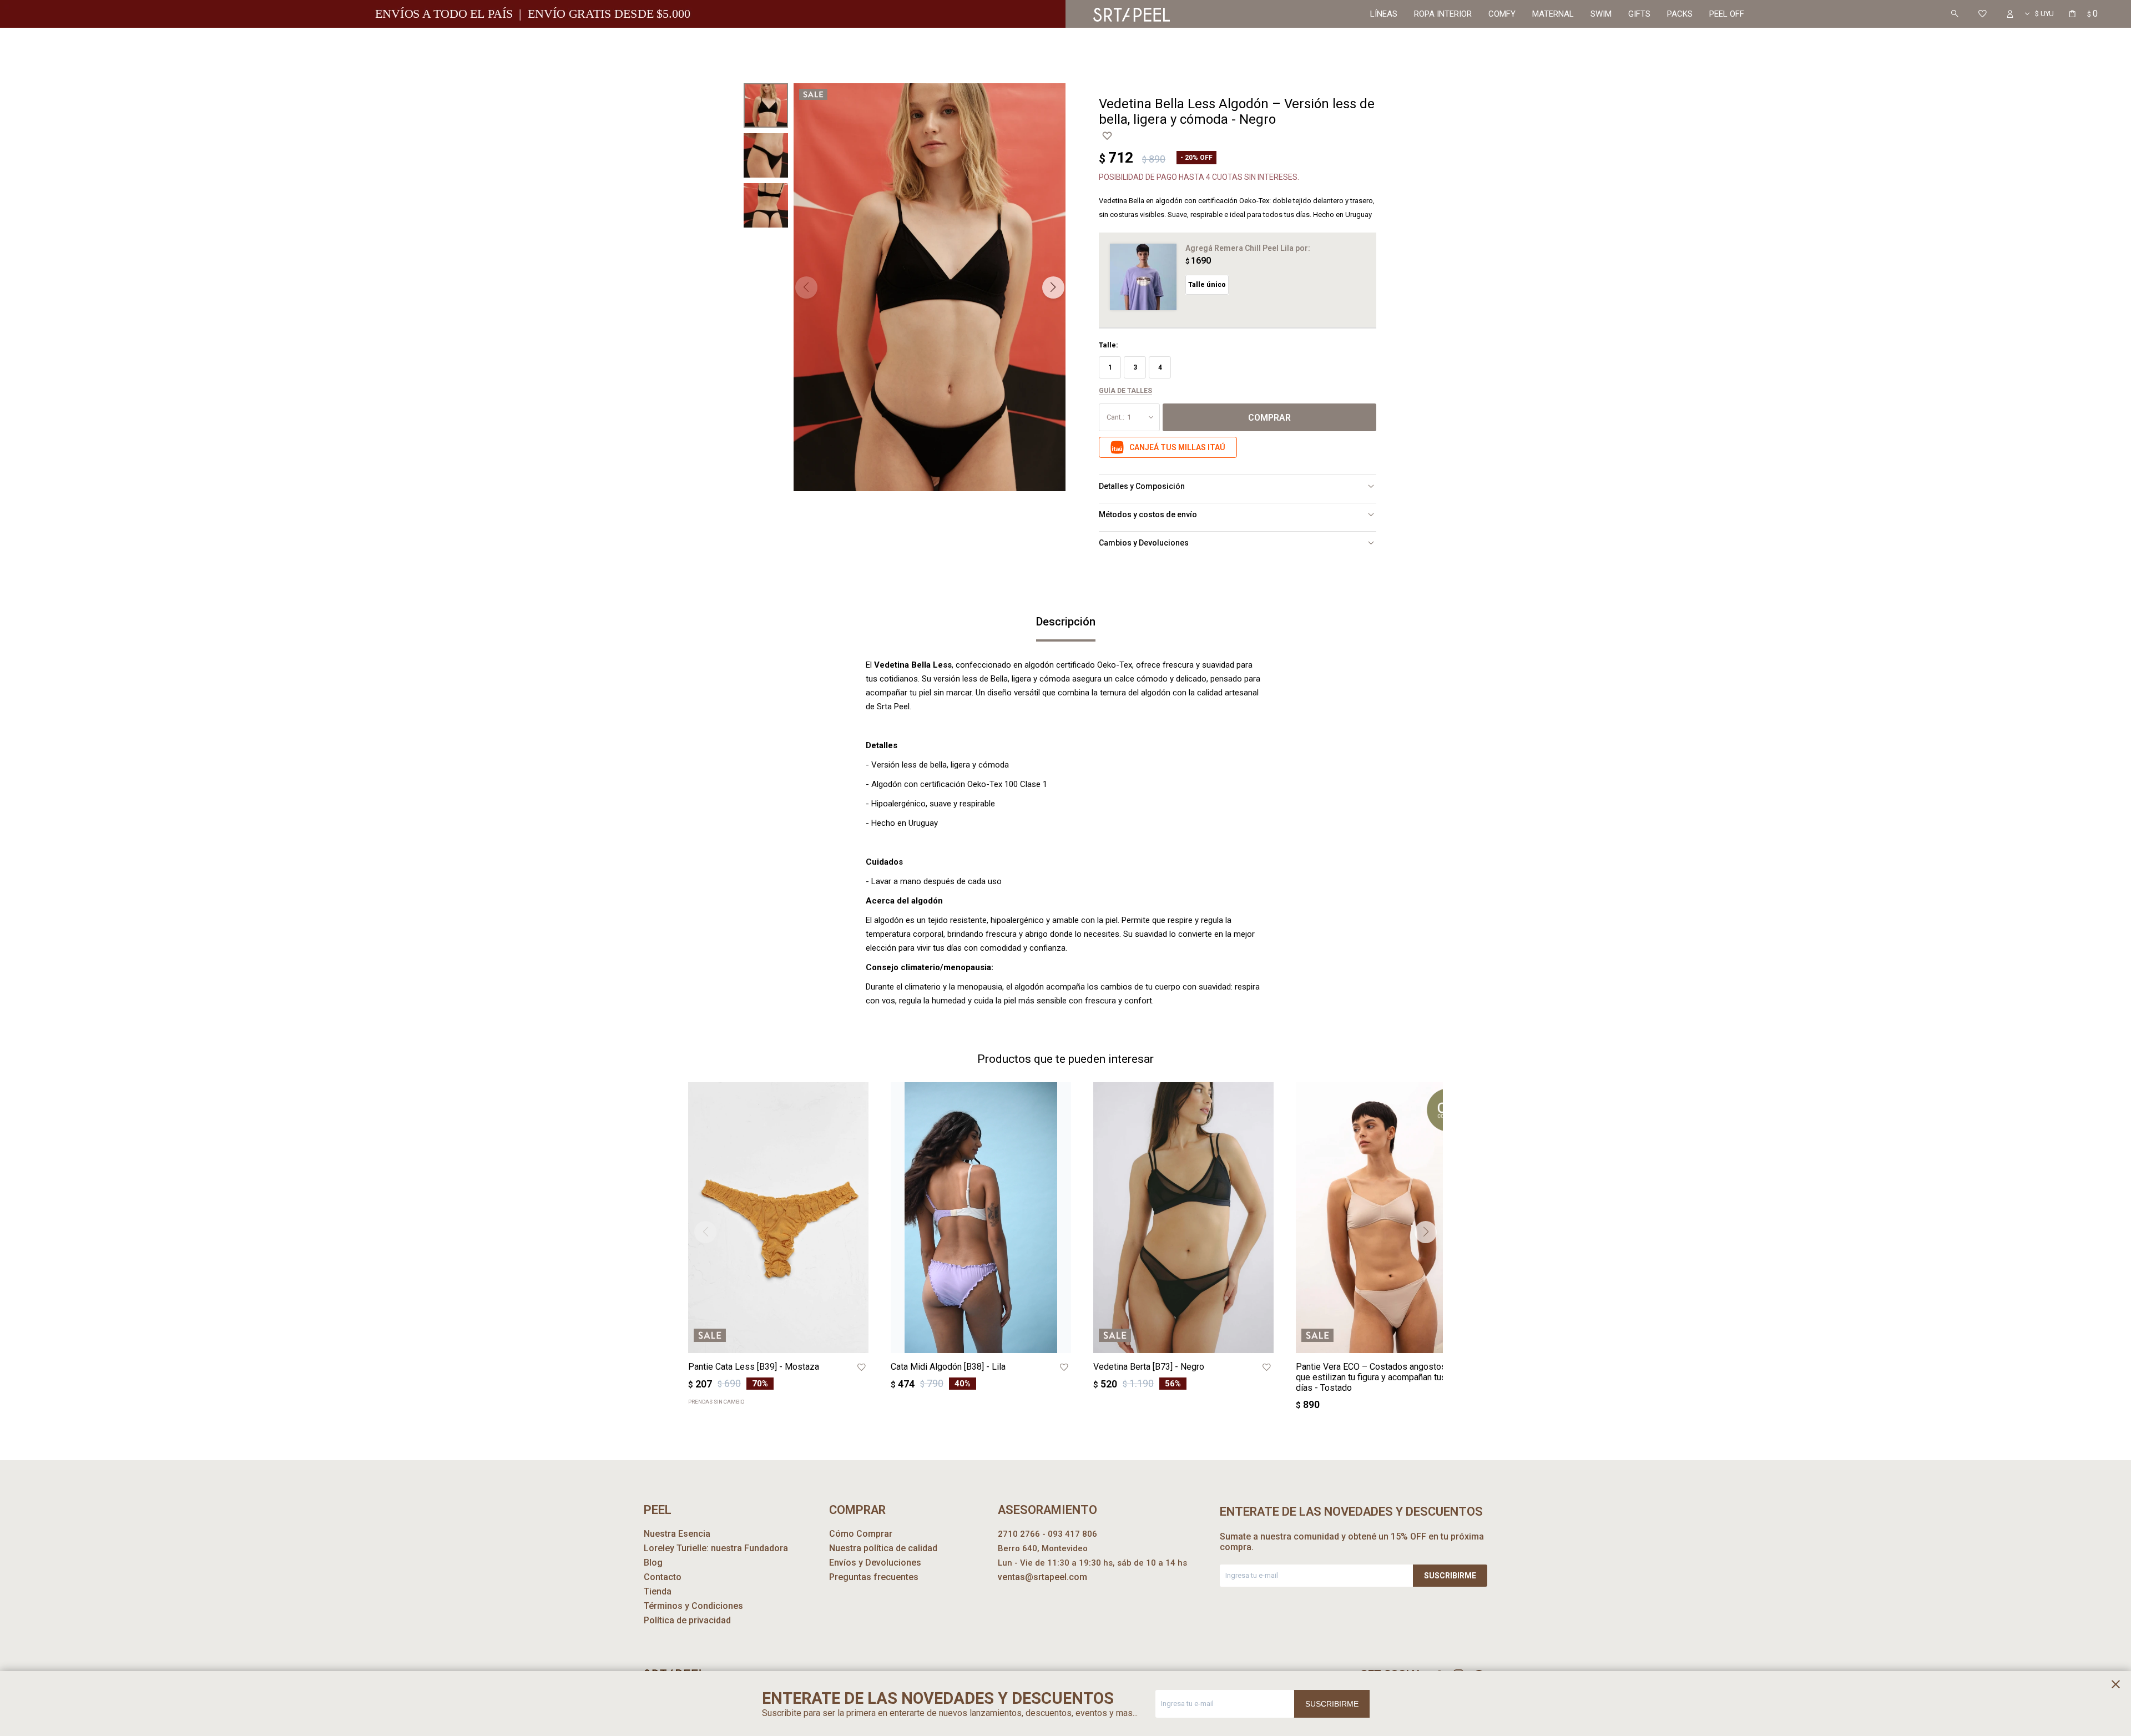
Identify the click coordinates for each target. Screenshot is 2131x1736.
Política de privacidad (687, 1620)
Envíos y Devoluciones (875, 1563)
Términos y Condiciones (693, 1606)
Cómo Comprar (861, 1534)
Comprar (1269, 418)
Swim (1601, 14)
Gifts (1639, 14)
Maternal (1553, 14)
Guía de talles (1125, 391)
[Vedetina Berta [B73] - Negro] (1183, 1218)
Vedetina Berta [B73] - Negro (1149, 1367)
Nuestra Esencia (677, 1534)
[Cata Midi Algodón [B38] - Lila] (981, 1218)
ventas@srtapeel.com (1042, 1577)
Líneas (1384, 14)
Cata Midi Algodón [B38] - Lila (948, 1367)
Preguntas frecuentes (874, 1577)
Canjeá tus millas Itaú (1177, 447)
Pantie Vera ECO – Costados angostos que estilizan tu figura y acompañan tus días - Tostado (1371, 1377)
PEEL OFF (1727, 14)
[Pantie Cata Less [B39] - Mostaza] (778, 1218)
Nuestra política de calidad (883, 1548)
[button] (1955, 14)
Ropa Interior (1443, 14)
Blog (653, 1563)
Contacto (663, 1577)
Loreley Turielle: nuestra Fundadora (716, 1548)
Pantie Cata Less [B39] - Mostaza (754, 1367)
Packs (1680, 14)
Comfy (1502, 14)
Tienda (658, 1591)
